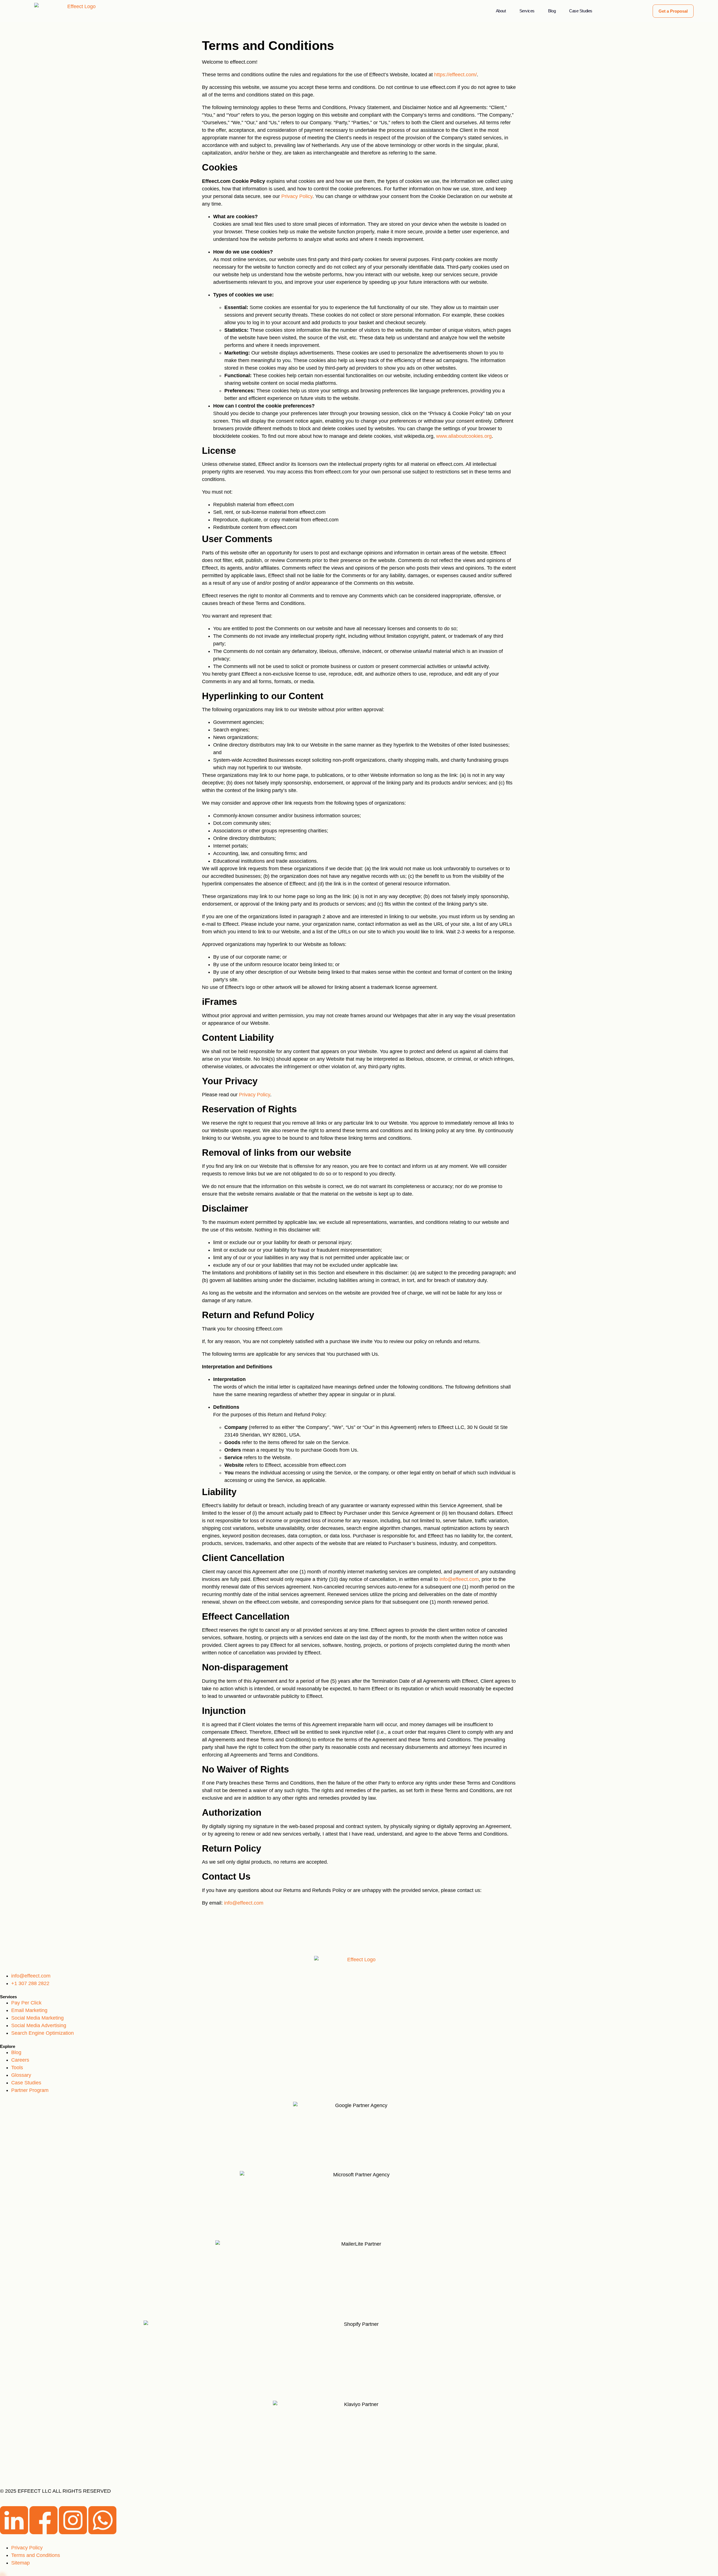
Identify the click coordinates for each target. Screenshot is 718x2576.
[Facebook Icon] (44, 2533)
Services (527, 11)
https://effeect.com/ (455, 75)
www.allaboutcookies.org (464, 436)
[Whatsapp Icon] (102, 2533)
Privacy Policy (297, 196)
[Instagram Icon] (74, 2533)
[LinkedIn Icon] (15, 2533)
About (501, 11)
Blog (552, 11)
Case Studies (581, 11)
